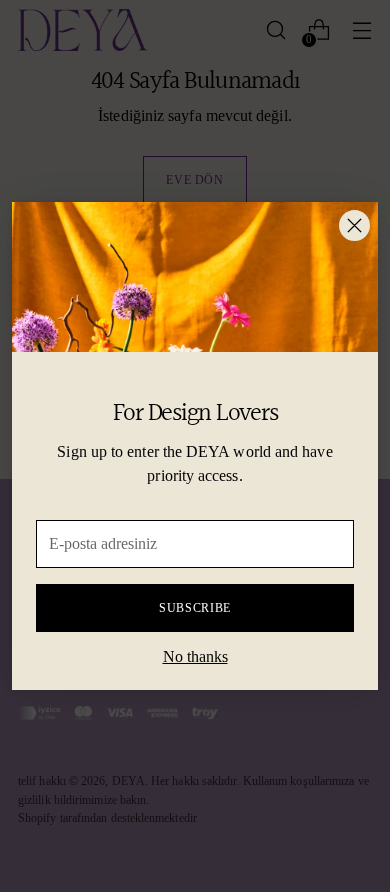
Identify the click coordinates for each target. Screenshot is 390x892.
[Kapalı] (354, 225)
